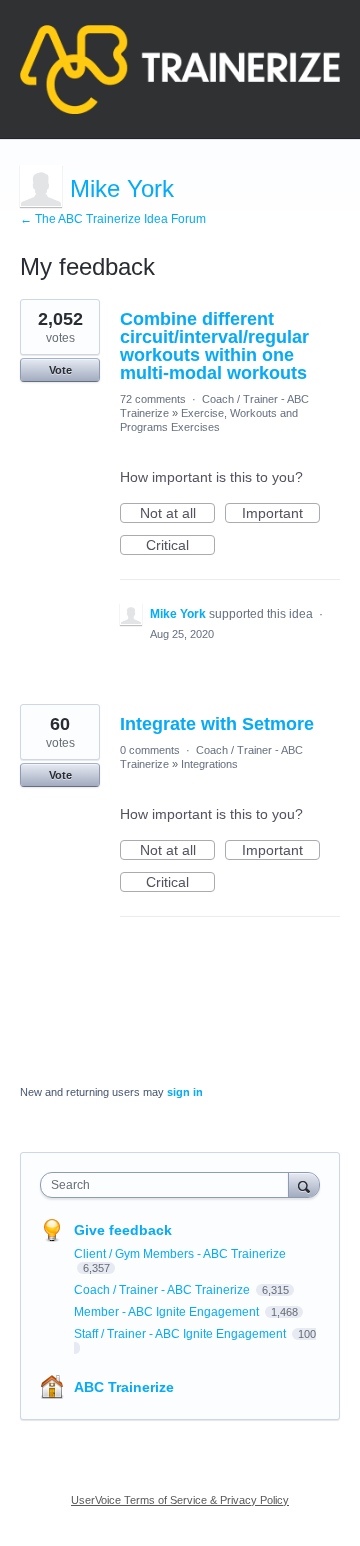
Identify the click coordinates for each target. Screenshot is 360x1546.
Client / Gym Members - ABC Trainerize (180, 1254)
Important (281, 514)
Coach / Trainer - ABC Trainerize (163, 1290)
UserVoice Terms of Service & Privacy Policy (180, 1500)
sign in (185, 1092)
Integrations (209, 764)
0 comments (150, 750)
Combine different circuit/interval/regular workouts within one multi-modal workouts (214, 346)
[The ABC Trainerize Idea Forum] (180, 69)
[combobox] (169, 1185)
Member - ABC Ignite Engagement (168, 1312)
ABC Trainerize (124, 1387)
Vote (60, 370)
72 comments (153, 399)
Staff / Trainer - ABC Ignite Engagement (181, 1334)
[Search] (304, 1184)
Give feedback (123, 1230)
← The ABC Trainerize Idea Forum (113, 219)
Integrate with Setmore (217, 724)
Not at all (177, 514)
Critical (180, 546)
